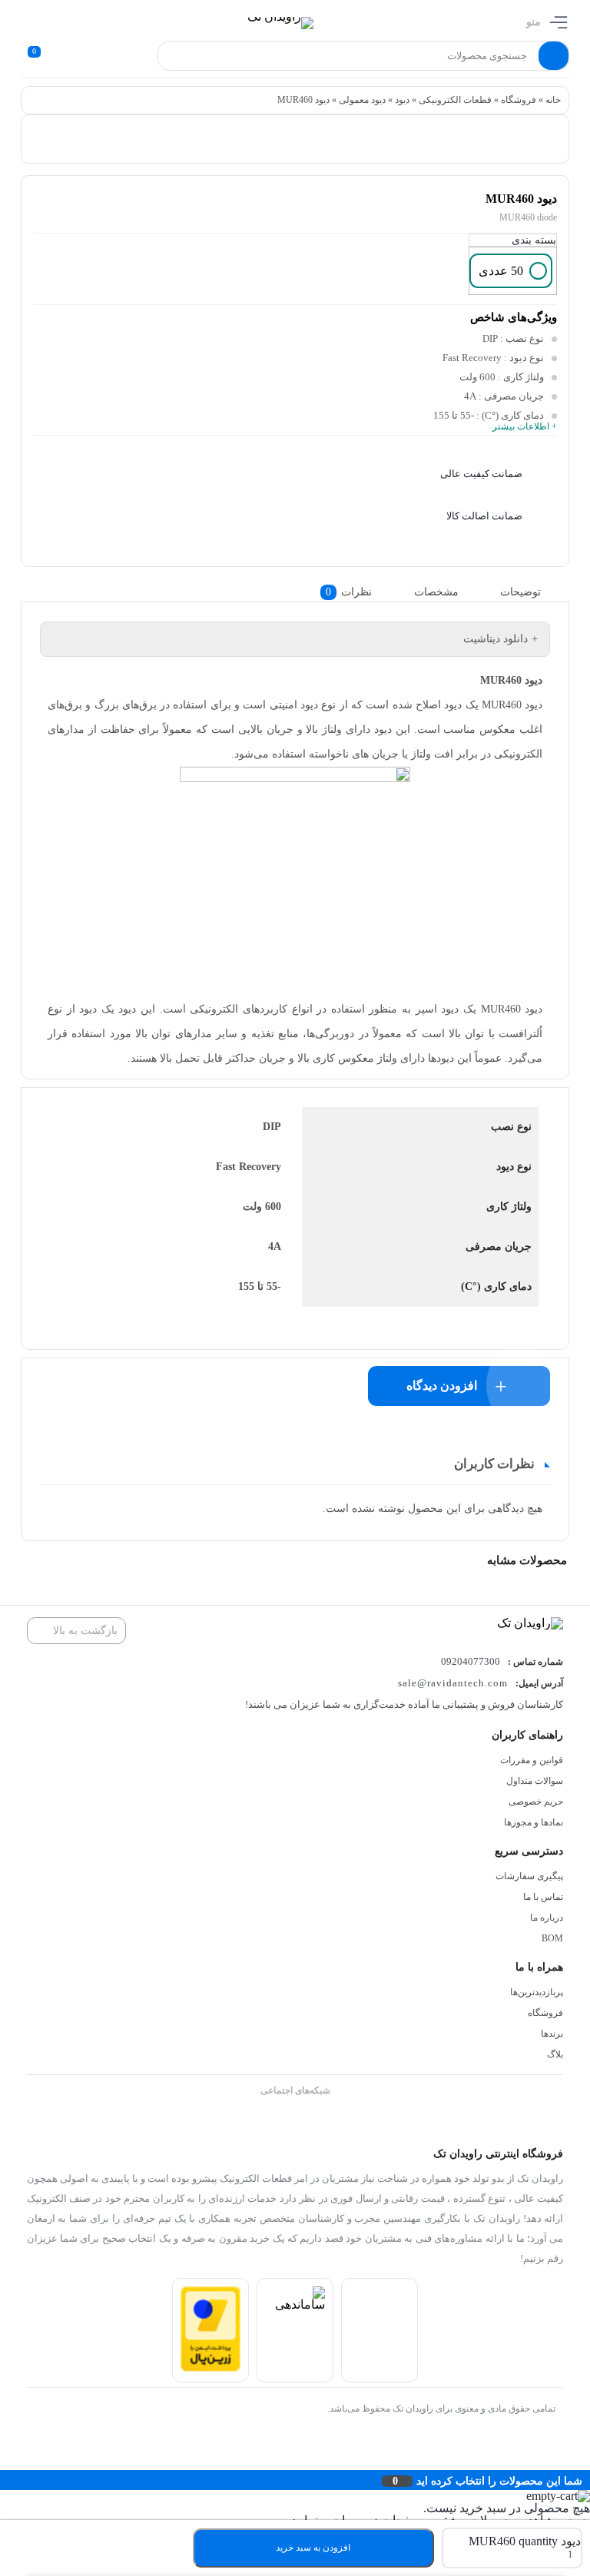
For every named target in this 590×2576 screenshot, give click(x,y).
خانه (553, 100)
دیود (402, 100)
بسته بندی (534, 240)
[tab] (532, 592)
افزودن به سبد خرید (313, 2548)
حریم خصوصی (536, 1802)
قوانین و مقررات (532, 1760)
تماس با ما (543, 1897)
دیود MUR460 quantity (525, 2541)
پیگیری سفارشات (529, 1876)
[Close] (4, 2480)
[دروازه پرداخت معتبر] (210, 2367)
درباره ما (547, 1918)
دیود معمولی (362, 100)
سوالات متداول (535, 1781)
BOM (552, 1938)
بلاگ (555, 2054)
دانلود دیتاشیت (496, 639)
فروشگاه (519, 100)
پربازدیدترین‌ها (537, 1992)
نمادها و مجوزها (534, 1822)
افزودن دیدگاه (442, 1386)
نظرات (349, 592)
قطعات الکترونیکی (455, 100)
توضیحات (520, 592)
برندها (552, 2034)
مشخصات (436, 592)
